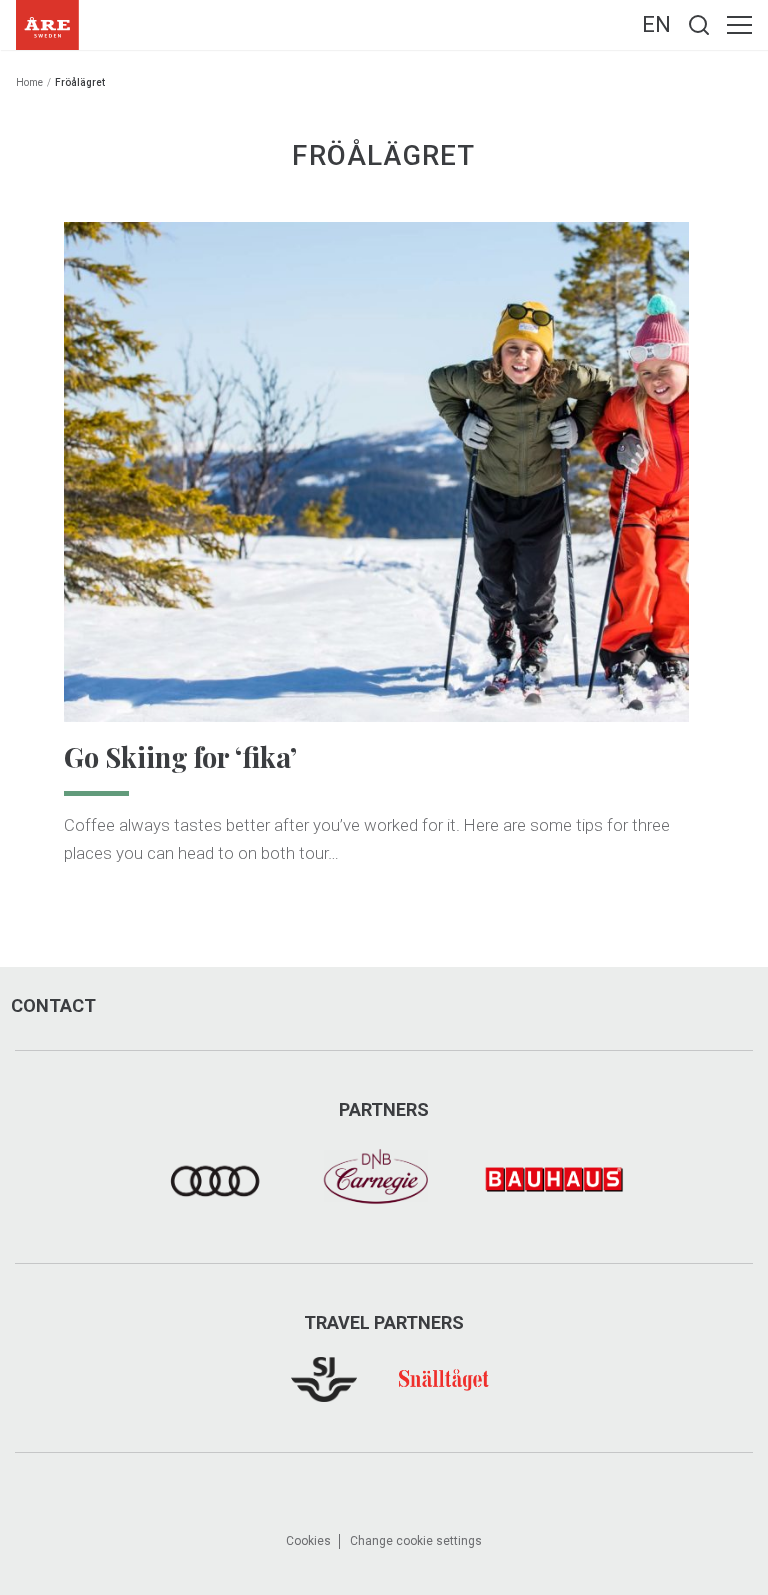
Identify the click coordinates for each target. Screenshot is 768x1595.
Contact (53, 1006)
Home (29, 82)
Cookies (308, 1541)
